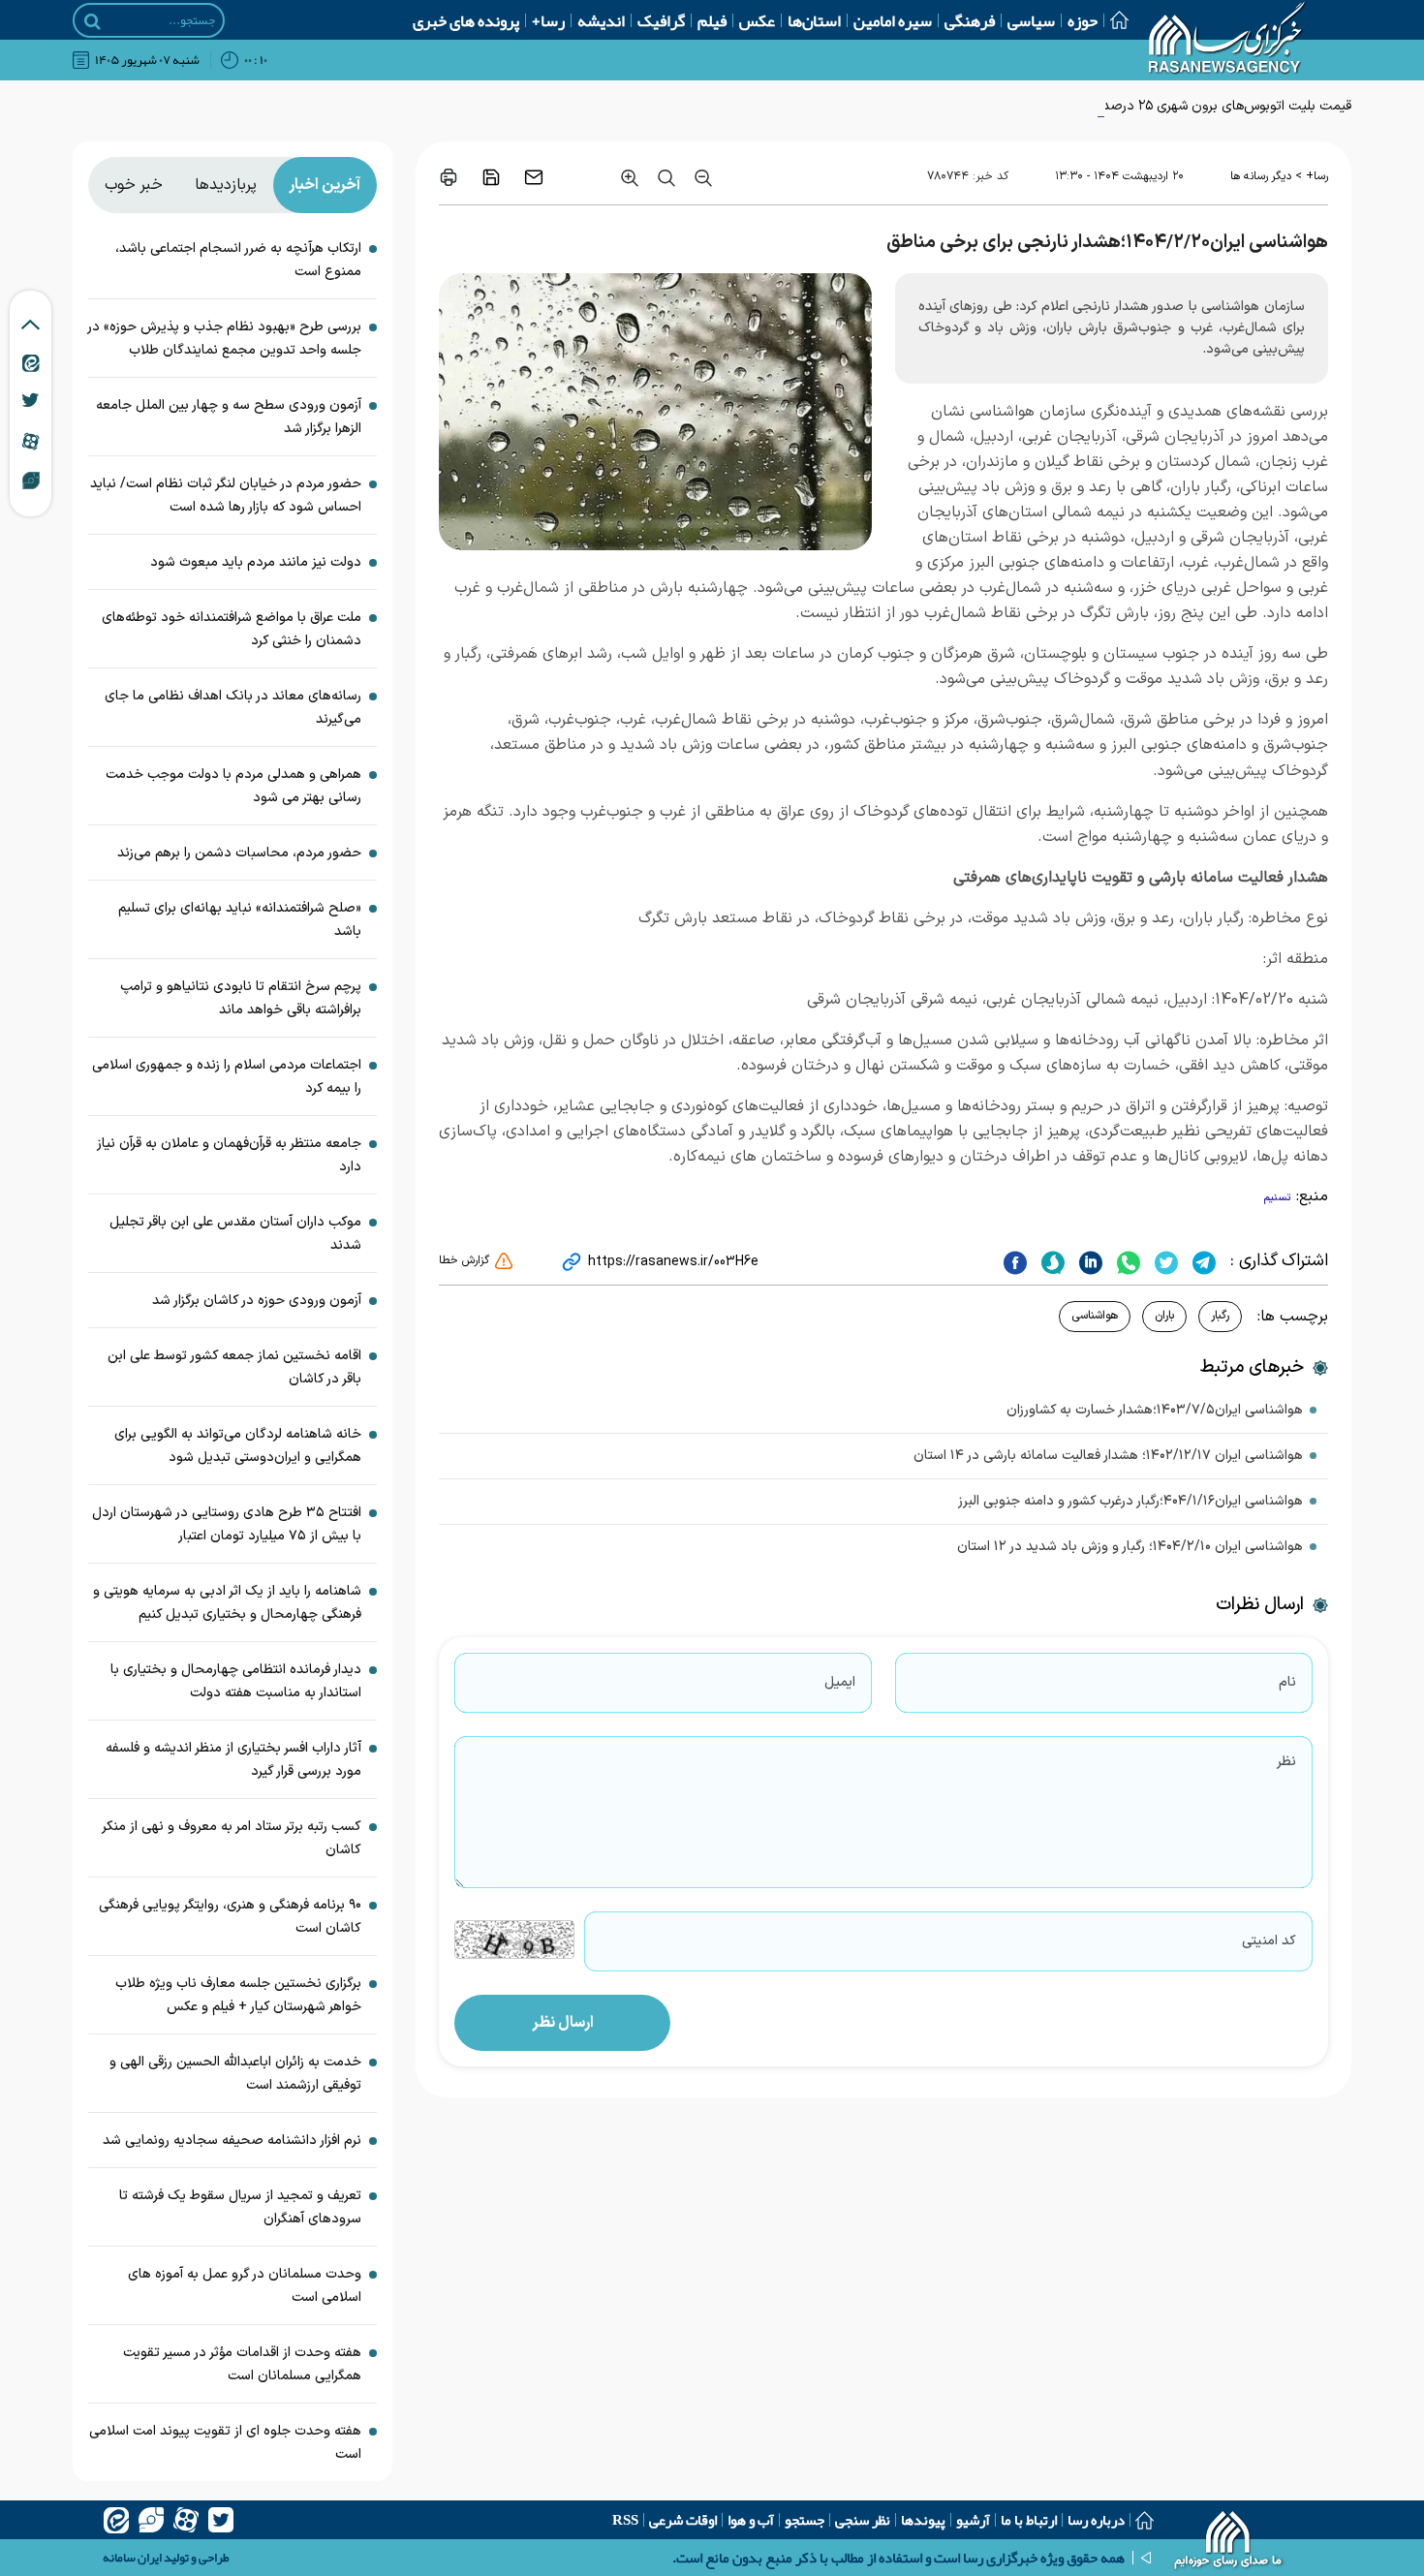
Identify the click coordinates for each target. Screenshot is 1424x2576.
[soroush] (1051, 1261)
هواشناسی (1095, 1316)
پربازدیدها (226, 185)
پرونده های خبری (466, 20)
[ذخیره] (491, 177)
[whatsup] (1126, 1261)
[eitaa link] (31, 362)
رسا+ (548, 20)
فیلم (712, 20)
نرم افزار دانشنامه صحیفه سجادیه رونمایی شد (232, 2141)
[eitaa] (116, 2520)
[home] (1229, 2542)
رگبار (1220, 1316)
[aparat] (186, 2520)
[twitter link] (31, 400)
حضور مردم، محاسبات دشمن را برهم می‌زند (239, 853)
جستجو (805, 2520)
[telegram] (1202, 1261)
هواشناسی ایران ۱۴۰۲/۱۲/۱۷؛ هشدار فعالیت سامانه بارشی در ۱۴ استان (1108, 1456)
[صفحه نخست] (1113, 20)
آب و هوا (751, 2520)
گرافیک (661, 20)
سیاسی (1031, 20)
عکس (757, 20)
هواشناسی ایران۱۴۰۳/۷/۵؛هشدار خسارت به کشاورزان (1155, 1410)
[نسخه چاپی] (449, 177)
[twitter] (1164, 1261)
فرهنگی (970, 20)
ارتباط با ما (1029, 2520)
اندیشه (601, 20)
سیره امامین (893, 20)
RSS (625, 2520)
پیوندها (923, 2520)
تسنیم (1278, 1198)
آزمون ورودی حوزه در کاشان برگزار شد (257, 1301)
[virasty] (151, 2520)
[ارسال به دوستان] (534, 177)
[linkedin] (1088, 1261)
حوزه (1083, 20)
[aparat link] (31, 441)
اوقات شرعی (683, 2520)
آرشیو (973, 2520)
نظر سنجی (863, 2520)
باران (1164, 1316)
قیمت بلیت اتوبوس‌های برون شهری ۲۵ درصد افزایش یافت (1189, 106)
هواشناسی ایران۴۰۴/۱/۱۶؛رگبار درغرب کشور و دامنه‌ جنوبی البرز (1130, 1501)
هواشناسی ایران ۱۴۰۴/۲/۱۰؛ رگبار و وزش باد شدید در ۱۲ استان (1130, 1547)
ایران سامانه (132, 2558)
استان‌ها (814, 20)
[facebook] (1015, 1261)
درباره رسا (1096, 2520)
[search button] (93, 21)
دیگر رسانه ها (1261, 176)
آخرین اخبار (325, 185)
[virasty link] (31, 480)
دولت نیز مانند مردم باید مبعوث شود (256, 562)
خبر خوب (134, 185)
